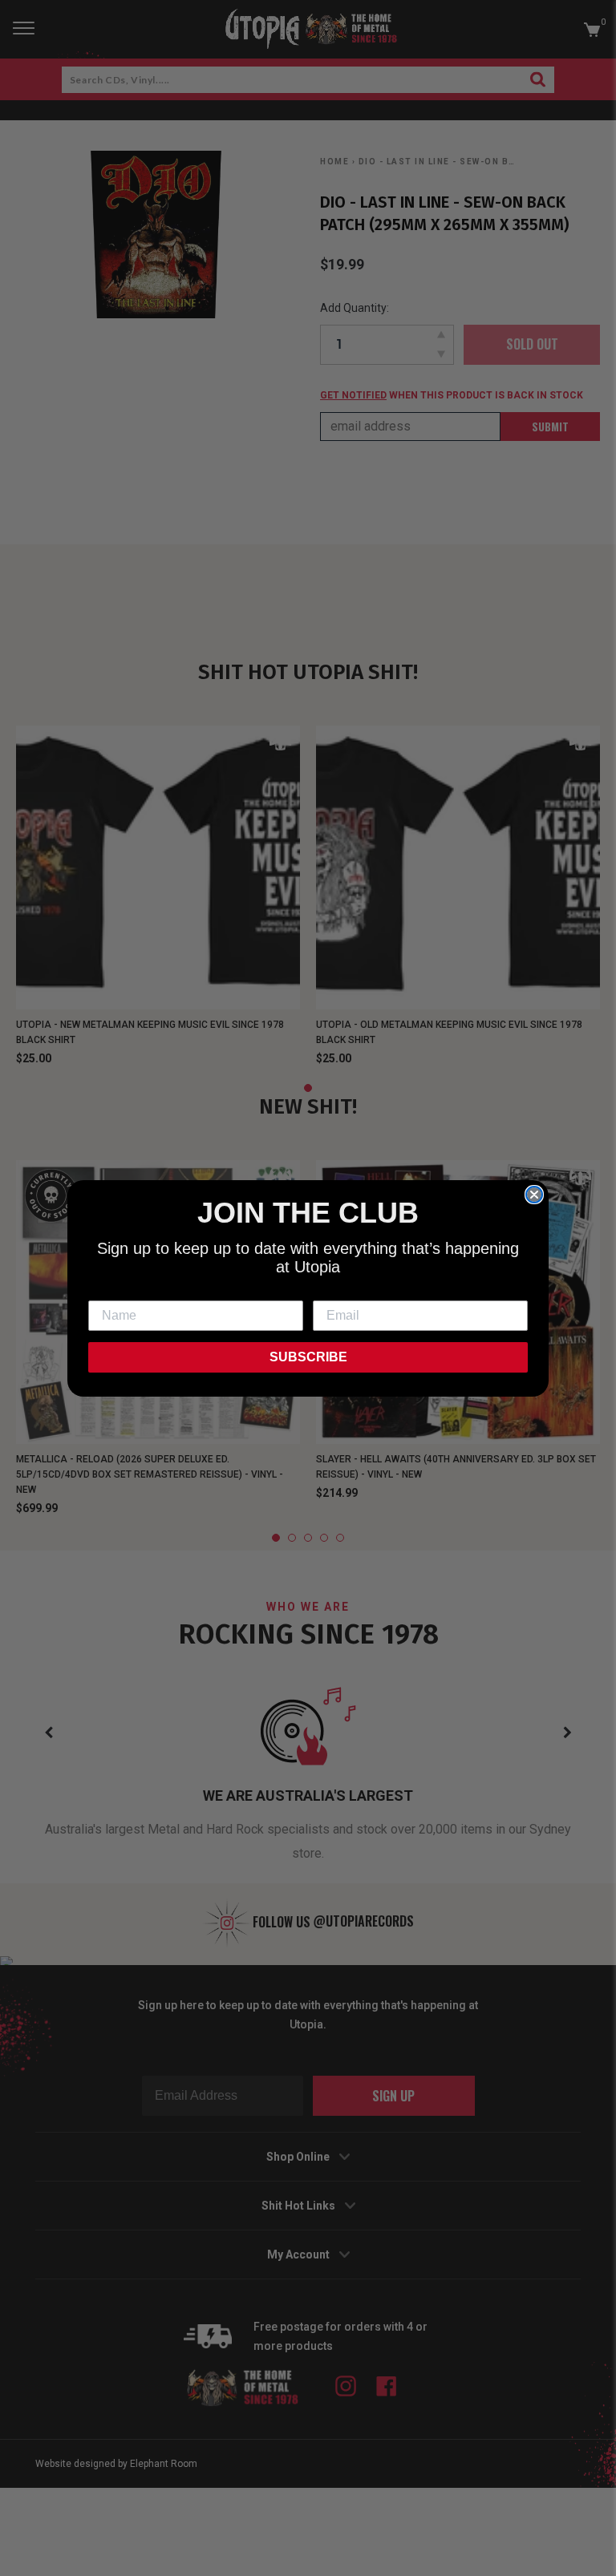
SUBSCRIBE (308, 1357)
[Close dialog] (534, 1195)
